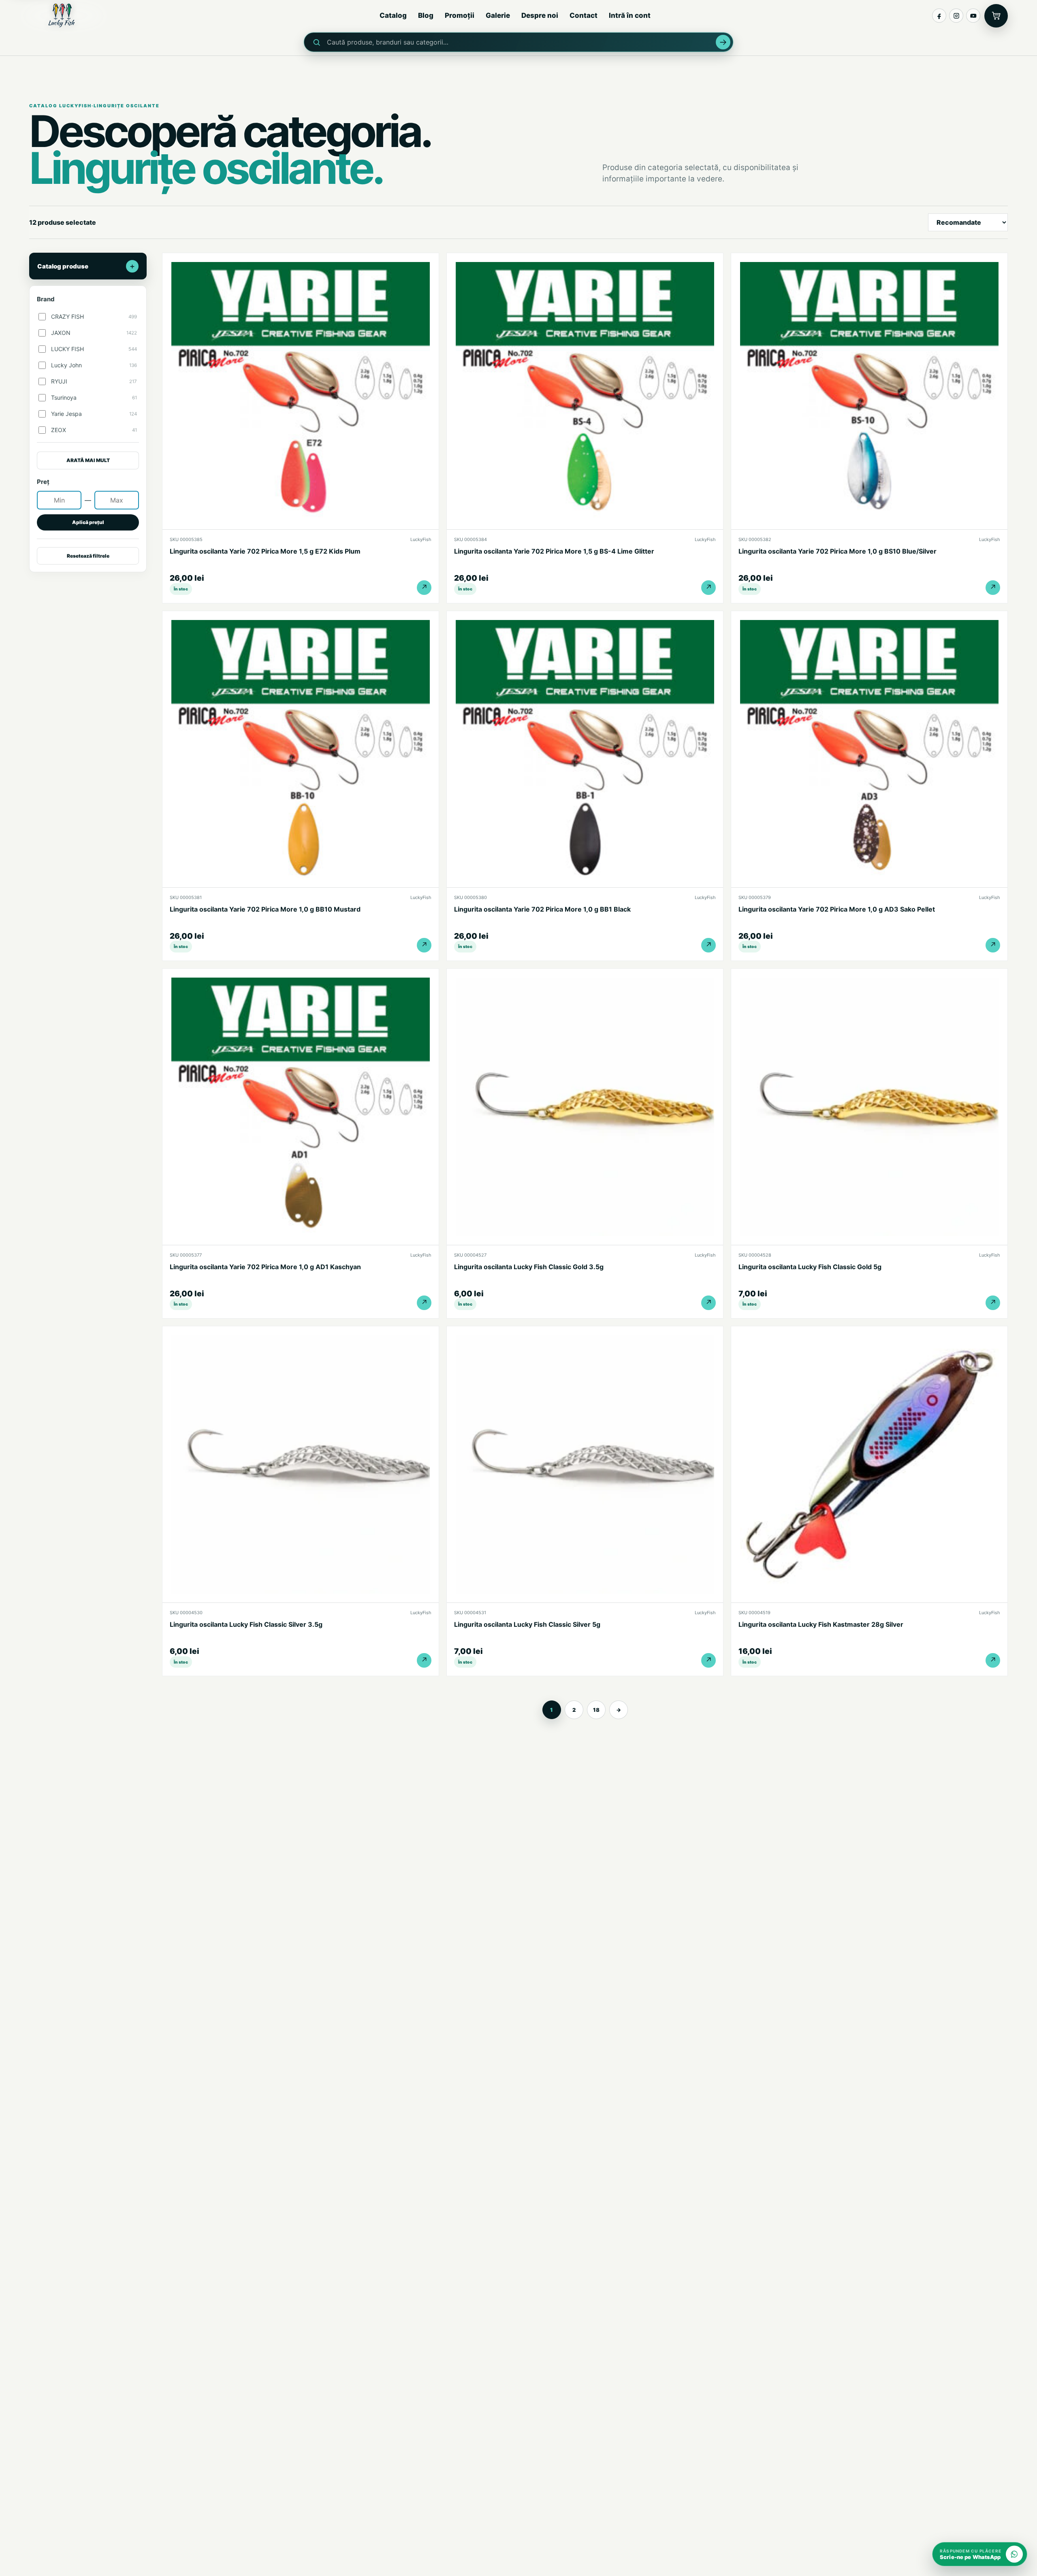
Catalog (393, 15)
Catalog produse (86, 266)
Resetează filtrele (88, 556)
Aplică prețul (88, 522)
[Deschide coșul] (996, 16)
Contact (584, 15)
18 (596, 1710)
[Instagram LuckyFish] (956, 16)
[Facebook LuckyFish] (939, 16)
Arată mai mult (88, 460)
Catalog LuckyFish (60, 106)
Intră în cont (630, 15)
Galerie (498, 15)
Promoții (460, 15)
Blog (426, 15)
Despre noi (540, 15)
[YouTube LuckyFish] (973, 16)
